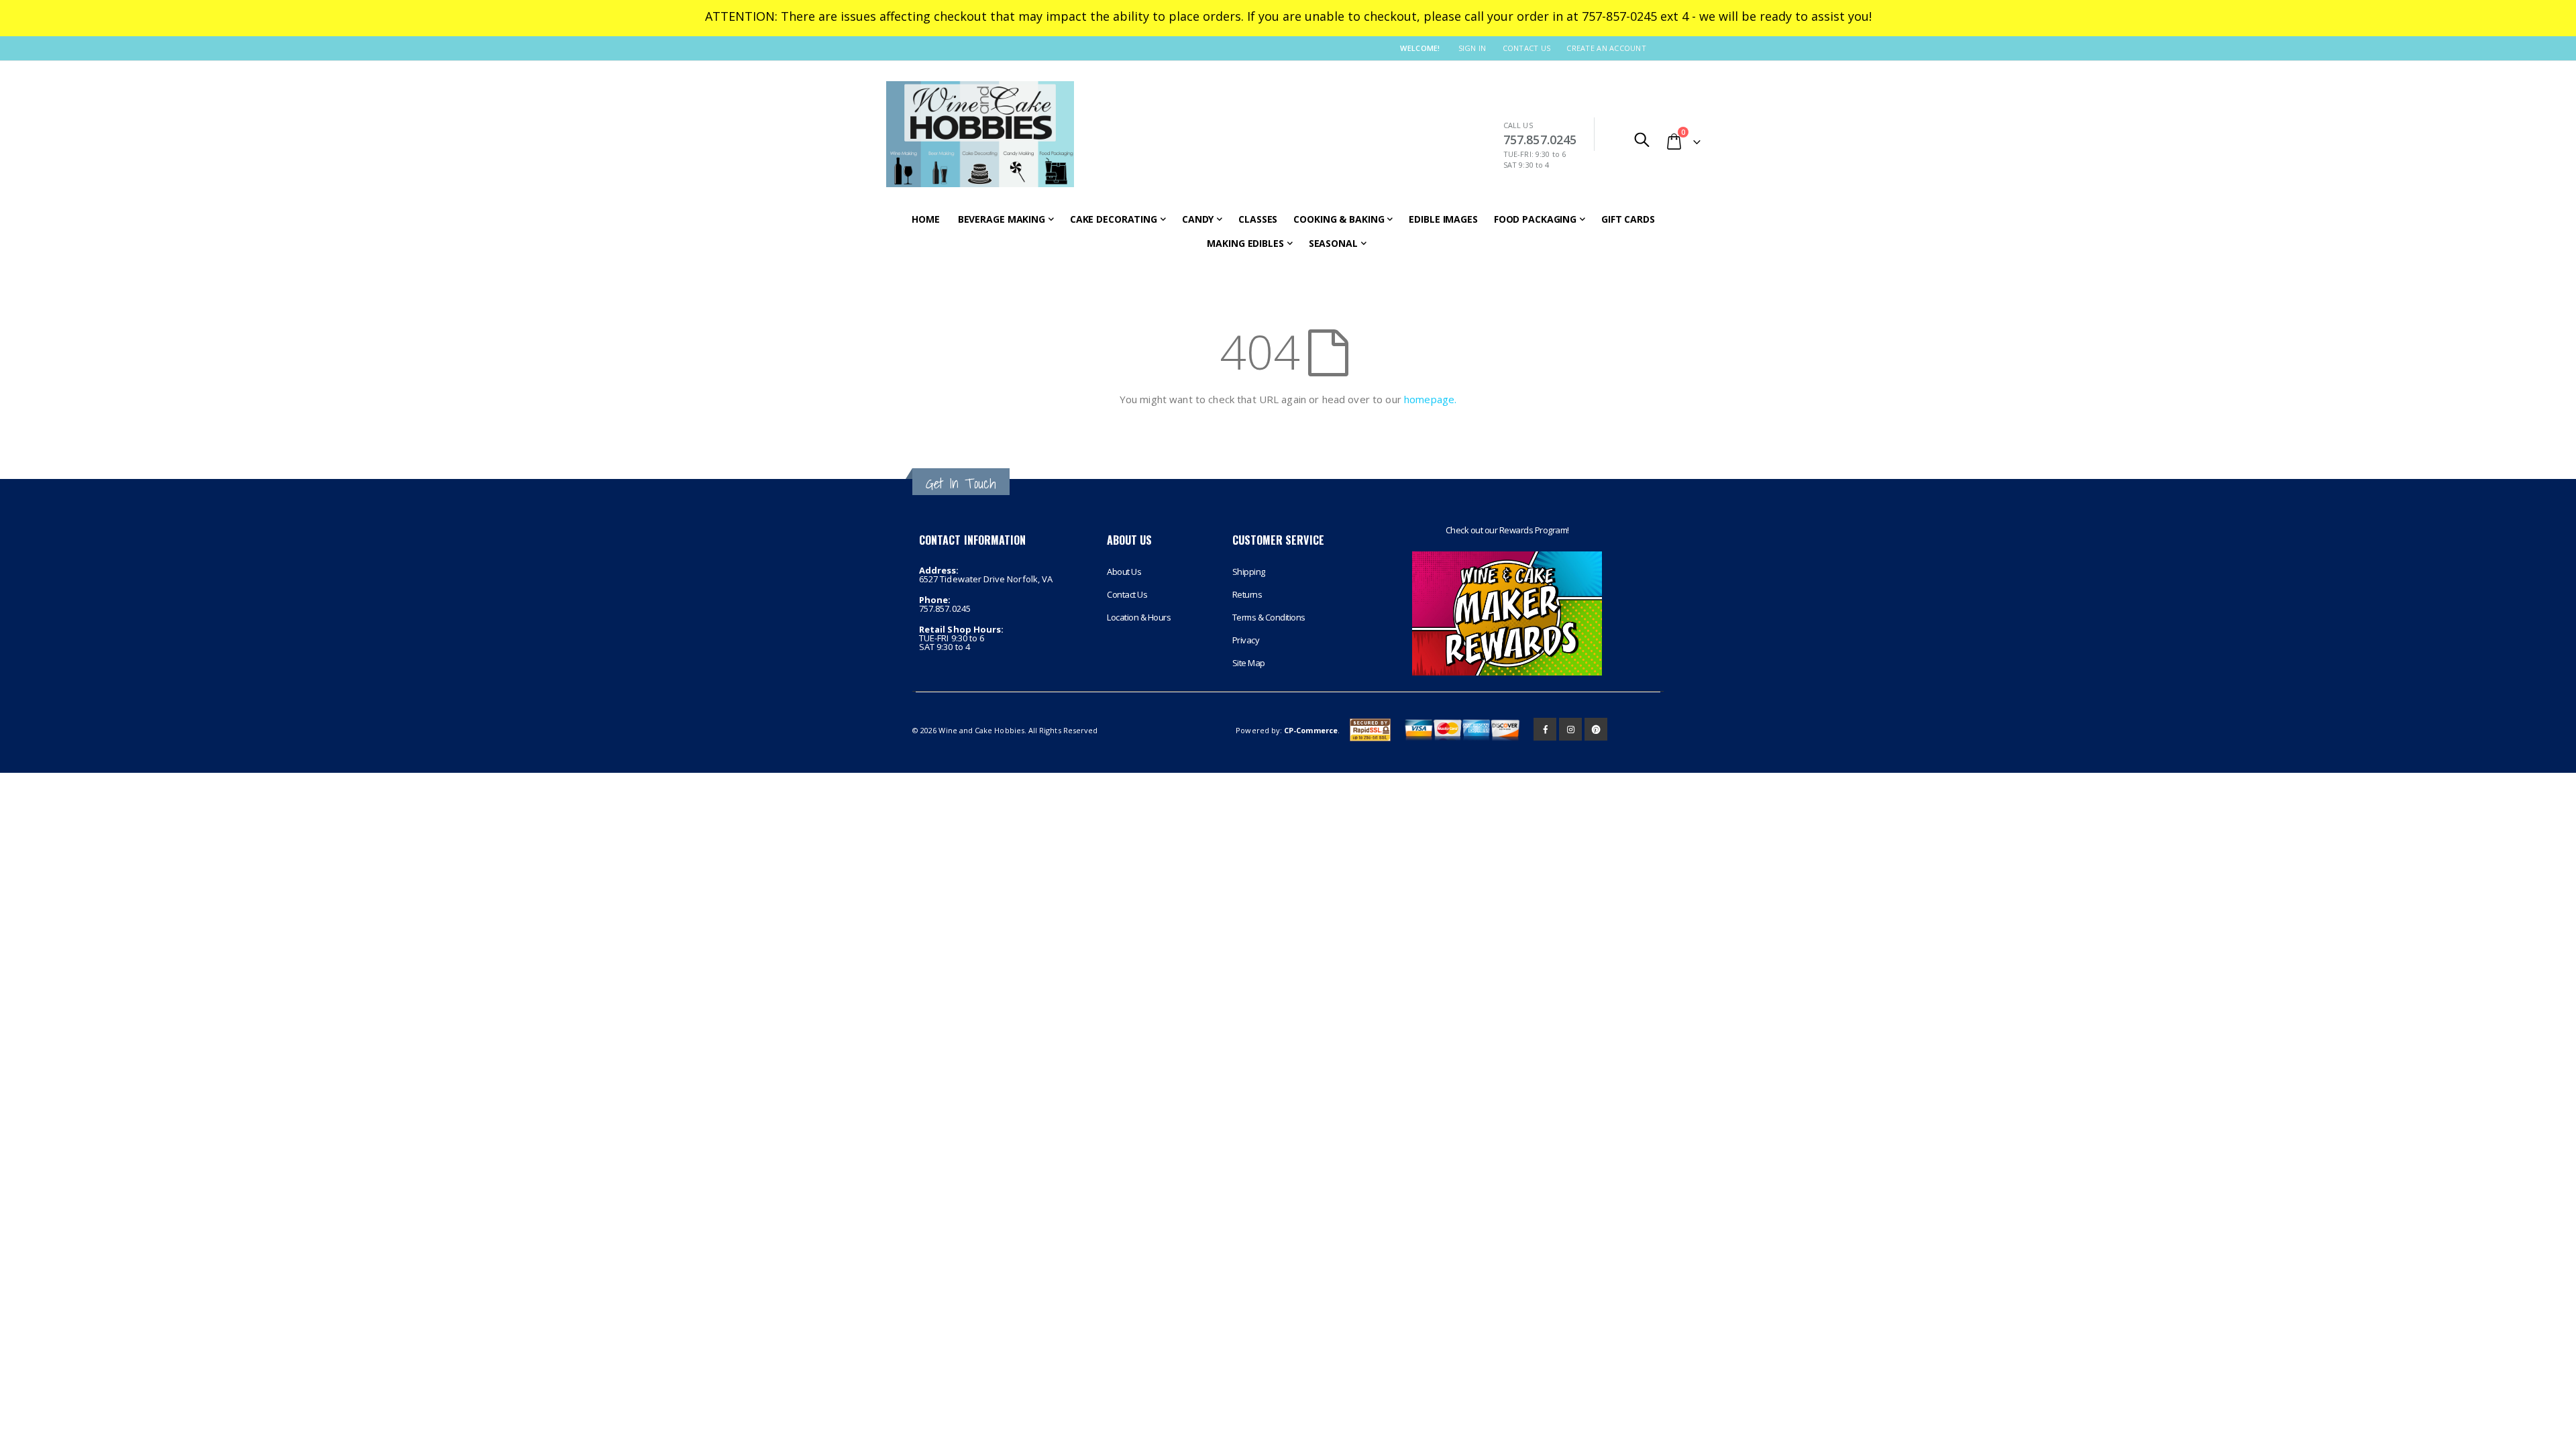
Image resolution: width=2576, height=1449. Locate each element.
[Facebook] (1545, 729)
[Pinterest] (1596, 729)
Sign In (1472, 48)
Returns (1247, 594)
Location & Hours (1139, 617)
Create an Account (1606, 48)
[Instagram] (1570, 729)
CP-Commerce (1311, 730)
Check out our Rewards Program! (1507, 530)
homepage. (1430, 399)
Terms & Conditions (1269, 617)
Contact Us (1527, 48)
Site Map (1249, 663)
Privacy (1246, 640)
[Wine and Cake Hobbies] (980, 134)
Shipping (1249, 572)
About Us (1124, 572)
